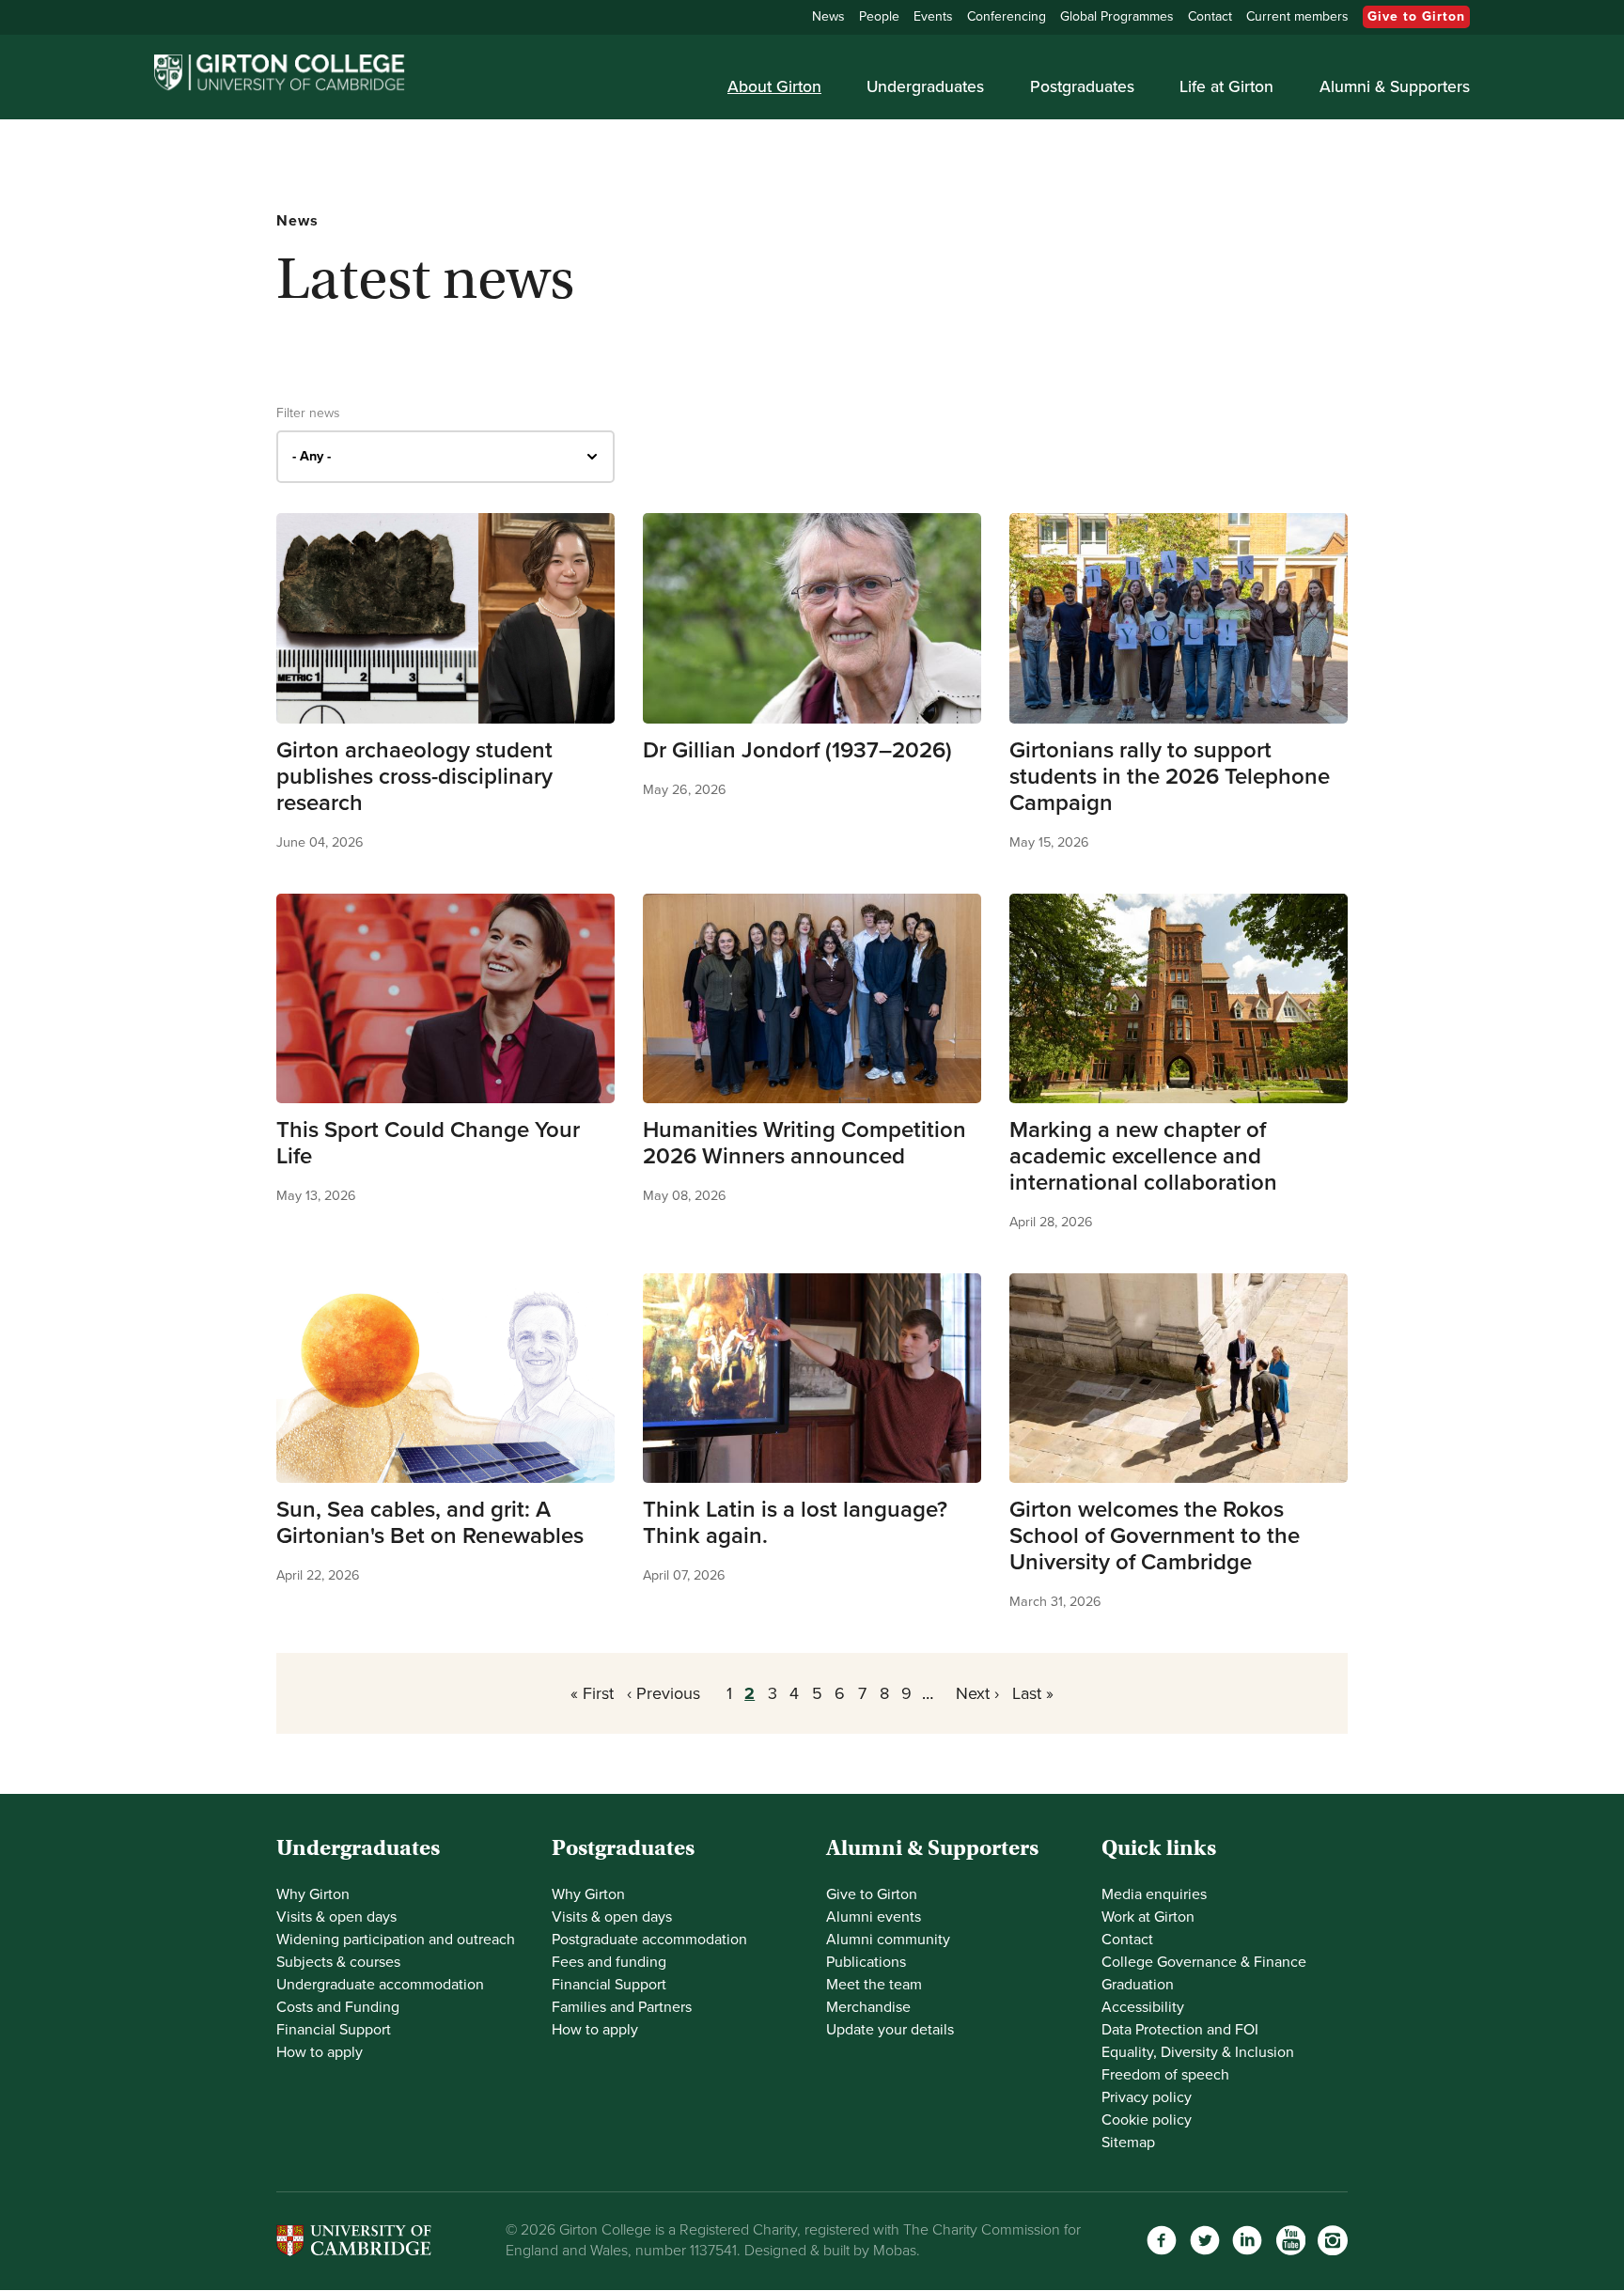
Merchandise (868, 2007)
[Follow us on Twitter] (1205, 2240)
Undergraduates (925, 87)
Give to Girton (1416, 16)
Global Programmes (1117, 16)
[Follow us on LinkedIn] (1247, 2240)
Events (933, 16)
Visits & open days (336, 1917)
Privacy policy (1147, 2097)
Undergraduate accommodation (380, 1985)
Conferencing (1007, 16)
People (879, 16)
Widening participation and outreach (396, 1940)
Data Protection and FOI (1180, 2030)
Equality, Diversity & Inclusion (1198, 2052)
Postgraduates (1082, 87)
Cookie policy (1147, 2120)
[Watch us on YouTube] (1290, 2240)
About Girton (774, 87)
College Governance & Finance (1204, 1962)
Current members (1297, 16)
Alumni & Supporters (1395, 87)
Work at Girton (1148, 1917)
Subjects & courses (338, 1962)
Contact (1210, 16)
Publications (866, 1962)
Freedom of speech (1165, 2075)
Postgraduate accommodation (649, 1940)
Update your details (890, 2030)
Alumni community (888, 1940)
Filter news (308, 413)
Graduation (1138, 1985)
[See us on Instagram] (1333, 2240)
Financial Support (334, 2030)
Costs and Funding (338, 2007)
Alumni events (874, 1917)
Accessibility (1143, 2007)
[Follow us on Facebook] (1162, 2240)
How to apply (320, 2052)
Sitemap (1128, 2143)
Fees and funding (609, 1962)
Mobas (895, 2251)
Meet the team (874, 1985)
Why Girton (313, 1894)
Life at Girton (1226, 87)
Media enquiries (1154, 1894)
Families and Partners (622, 2007)
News (828, 16)
